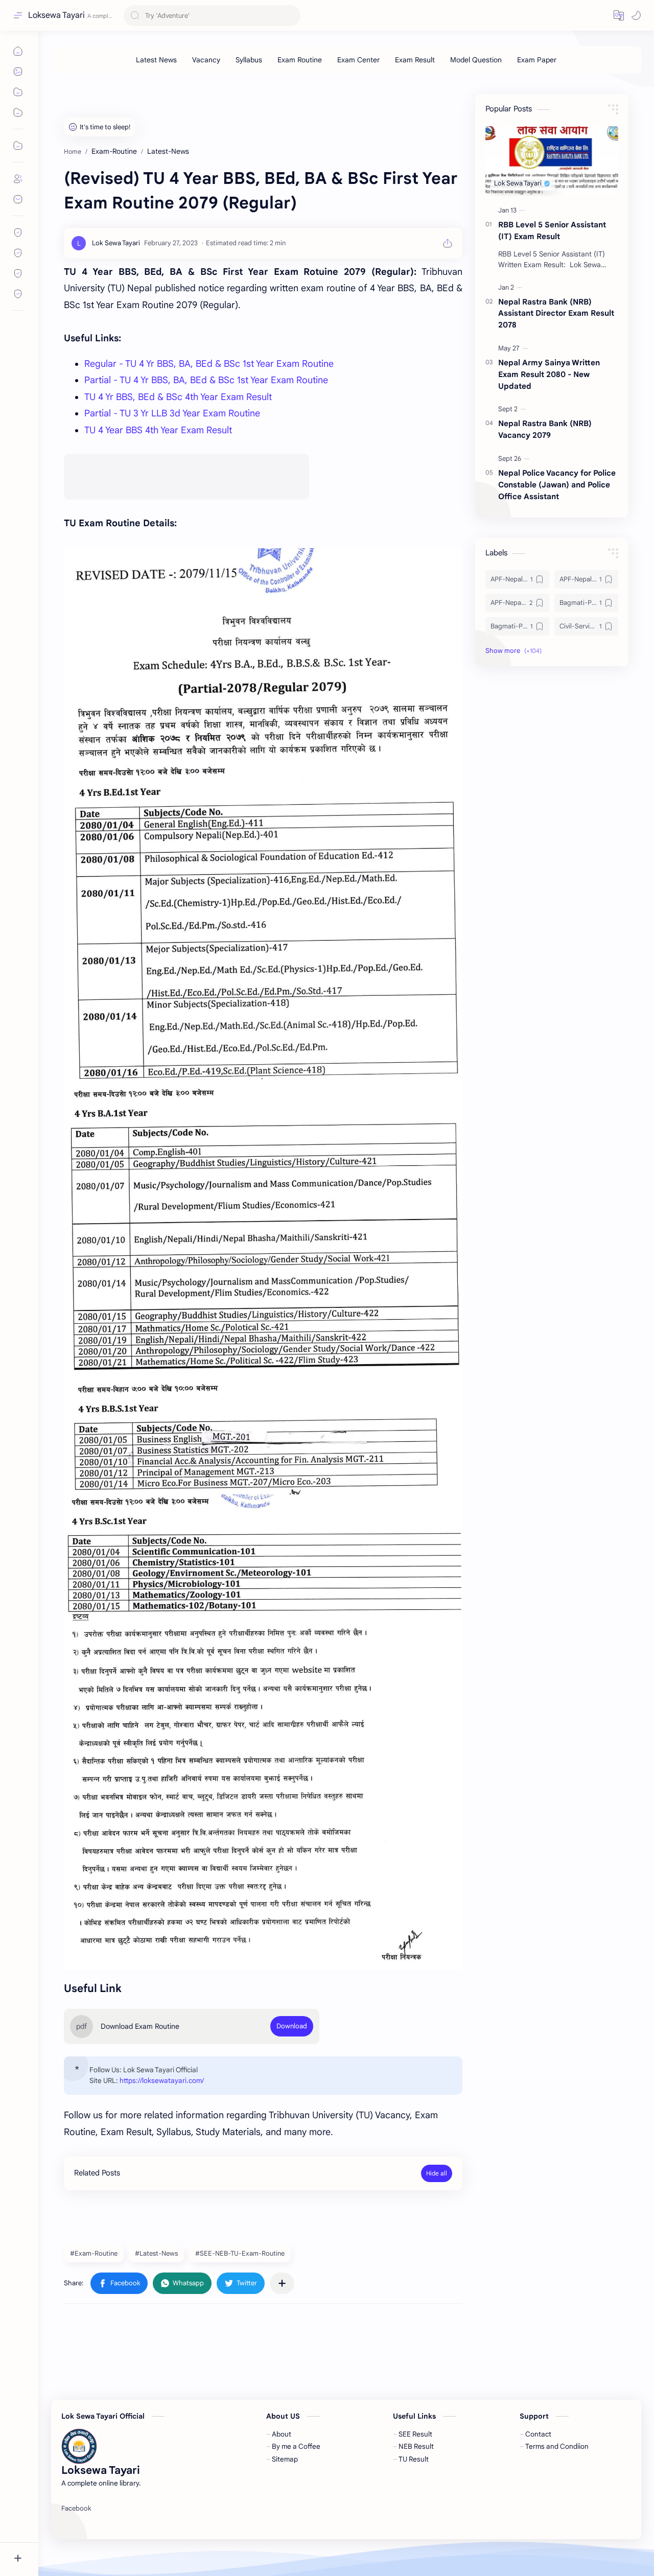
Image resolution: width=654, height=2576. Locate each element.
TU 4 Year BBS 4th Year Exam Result (158, 430)
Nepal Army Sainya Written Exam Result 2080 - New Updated (549, 374)
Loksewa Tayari (56, 15)
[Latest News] (156, 60)
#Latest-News (156, 2253)
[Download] (292, 2026)
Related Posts (97, 2173)
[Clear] (291, 16)
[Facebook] (76, 2509)
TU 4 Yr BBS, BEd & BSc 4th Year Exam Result (178, 397)
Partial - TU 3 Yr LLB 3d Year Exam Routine (172, 413)
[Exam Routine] (300, 60)
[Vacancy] (206, 60)
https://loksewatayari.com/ (162, 2081)
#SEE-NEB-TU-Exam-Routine (240, 2253)
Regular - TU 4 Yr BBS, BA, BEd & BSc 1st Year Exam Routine (209, 364)
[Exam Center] (358, 60)
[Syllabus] (249, 60)
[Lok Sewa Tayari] (116, 243)
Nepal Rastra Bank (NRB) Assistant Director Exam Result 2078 (556, 313)
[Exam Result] (415, 60)
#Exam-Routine (94, 2253)
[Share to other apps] (282, 2283)
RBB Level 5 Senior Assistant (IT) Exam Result (552, 230)
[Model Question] (476, 60)
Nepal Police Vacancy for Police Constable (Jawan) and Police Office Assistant (557, 485)
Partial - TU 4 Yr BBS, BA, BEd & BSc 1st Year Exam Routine (206, 380)
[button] (619, 15)
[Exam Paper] (537, 60)
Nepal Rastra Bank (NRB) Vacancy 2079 (545, 429)
